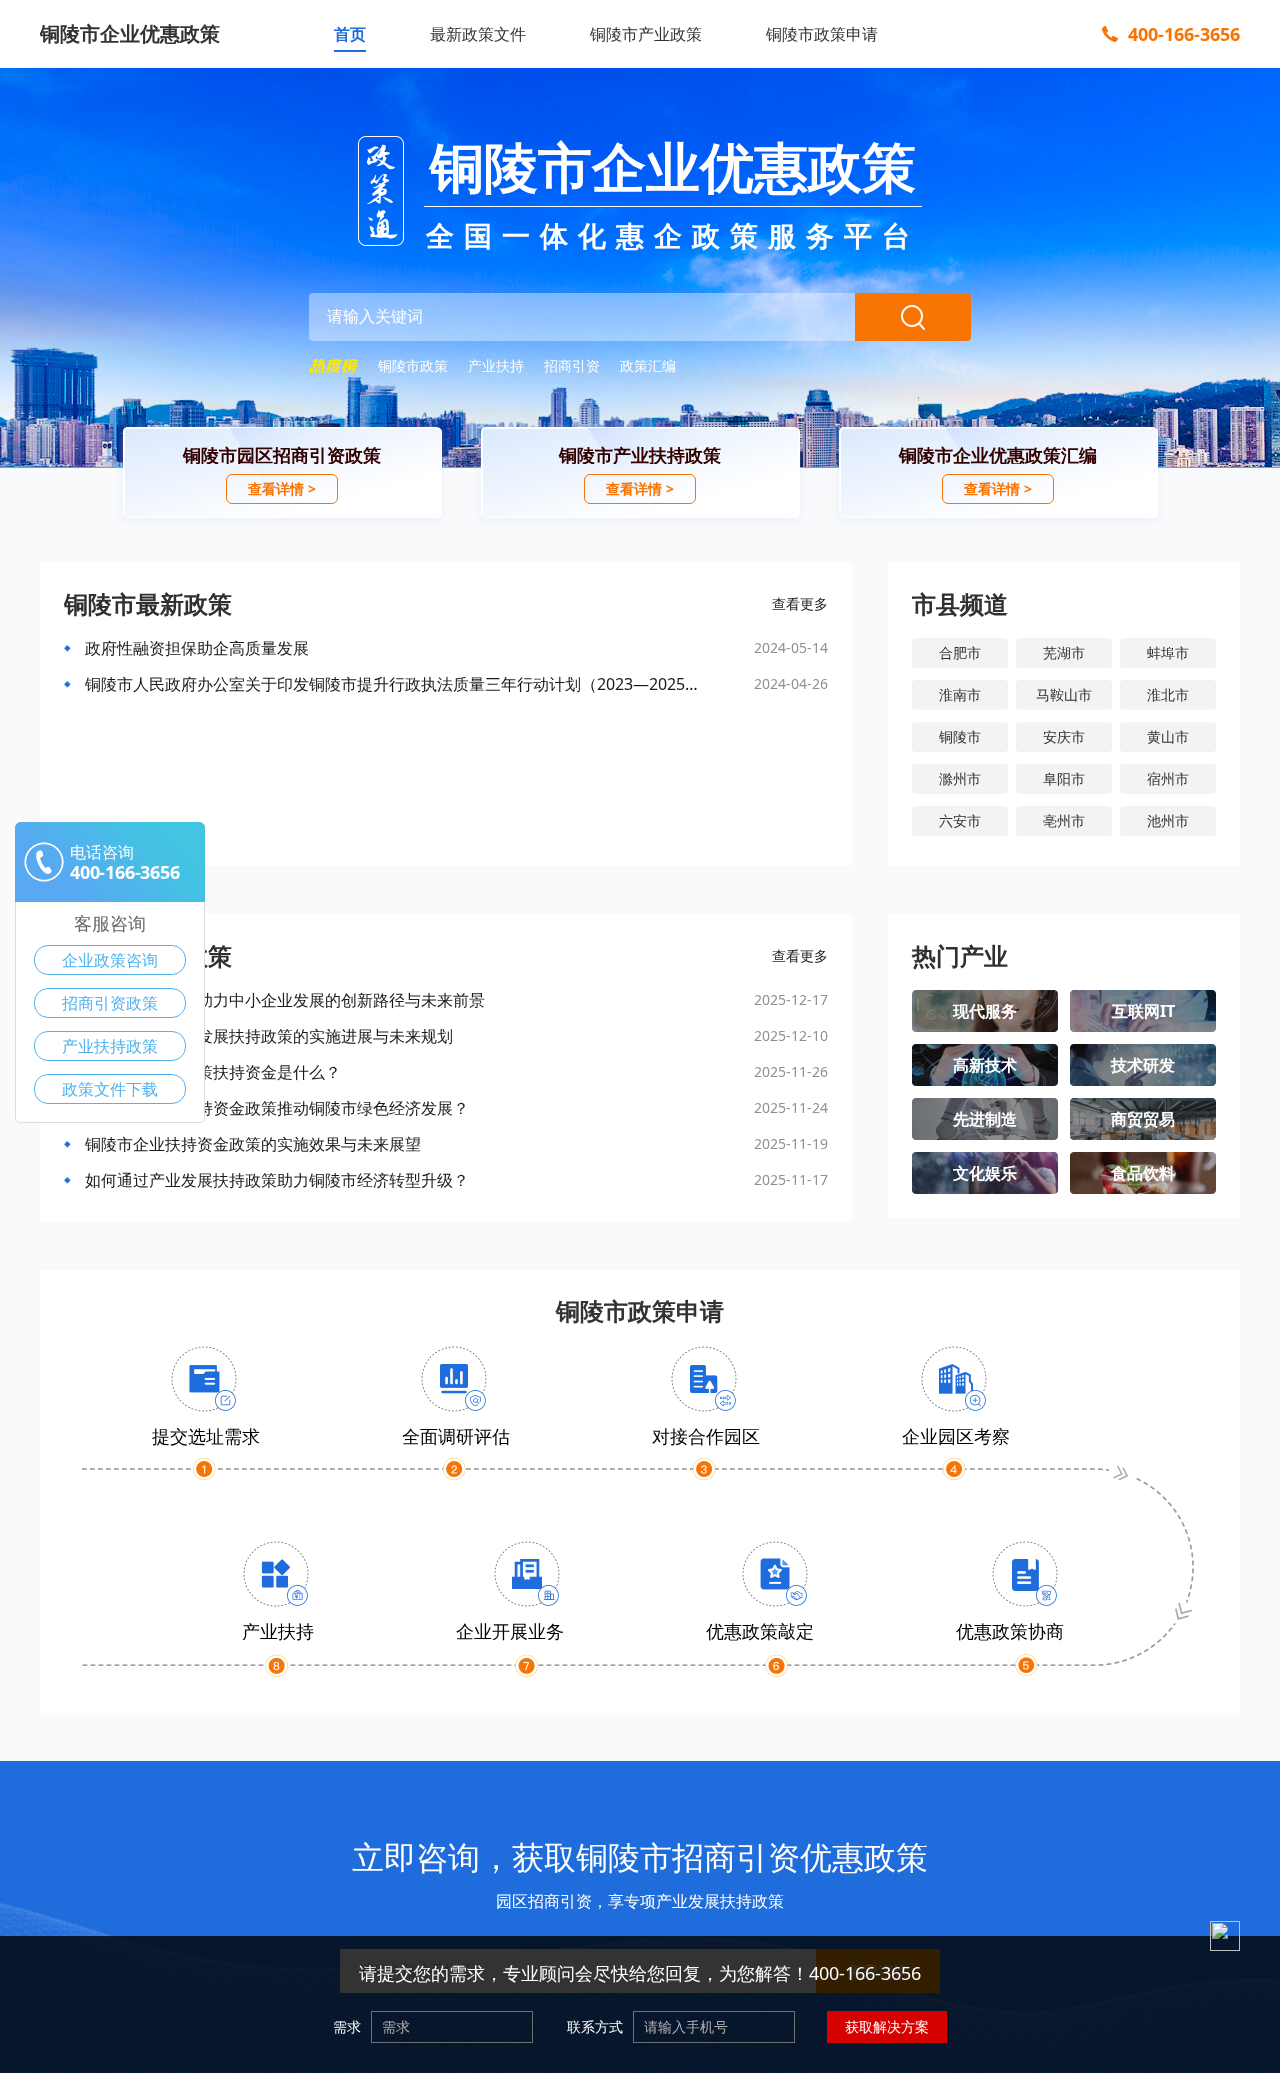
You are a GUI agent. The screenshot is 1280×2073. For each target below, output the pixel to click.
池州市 (1168, 820)
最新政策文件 (478, 34)
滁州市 (960, 778)
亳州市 (1064, 820)
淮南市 (960, 694)
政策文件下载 (110, 1089)
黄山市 (1168, 736)
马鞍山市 (1064, 694)
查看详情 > (282, 488)
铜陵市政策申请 (822, 34)
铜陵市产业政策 (646, 34)
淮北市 (1168, 694)
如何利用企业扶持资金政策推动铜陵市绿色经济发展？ (277, 1108)
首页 (350, 34)
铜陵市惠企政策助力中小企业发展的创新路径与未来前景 (285, 1000)
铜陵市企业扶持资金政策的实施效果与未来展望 (253, 1144)
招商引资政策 (110, 1003)
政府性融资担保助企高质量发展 (197, 648)
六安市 (960, 820)
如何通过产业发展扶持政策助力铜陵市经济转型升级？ (277, 1180)
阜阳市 (1064, 778)
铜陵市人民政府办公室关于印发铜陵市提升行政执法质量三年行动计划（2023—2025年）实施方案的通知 (397, 684)
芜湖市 (1064, 652)
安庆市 (1064, 736)
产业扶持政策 (110, 1046)
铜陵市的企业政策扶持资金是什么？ (213, 1072)
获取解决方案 (887, 2026)
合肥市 (960, 652)
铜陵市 (960, 736)
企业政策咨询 (110, 960)
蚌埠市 (1168, 652)
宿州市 (1168, 778)
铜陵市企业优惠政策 (130, 33)
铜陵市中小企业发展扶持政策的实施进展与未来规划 (269, 1036)
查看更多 (800, 603)
